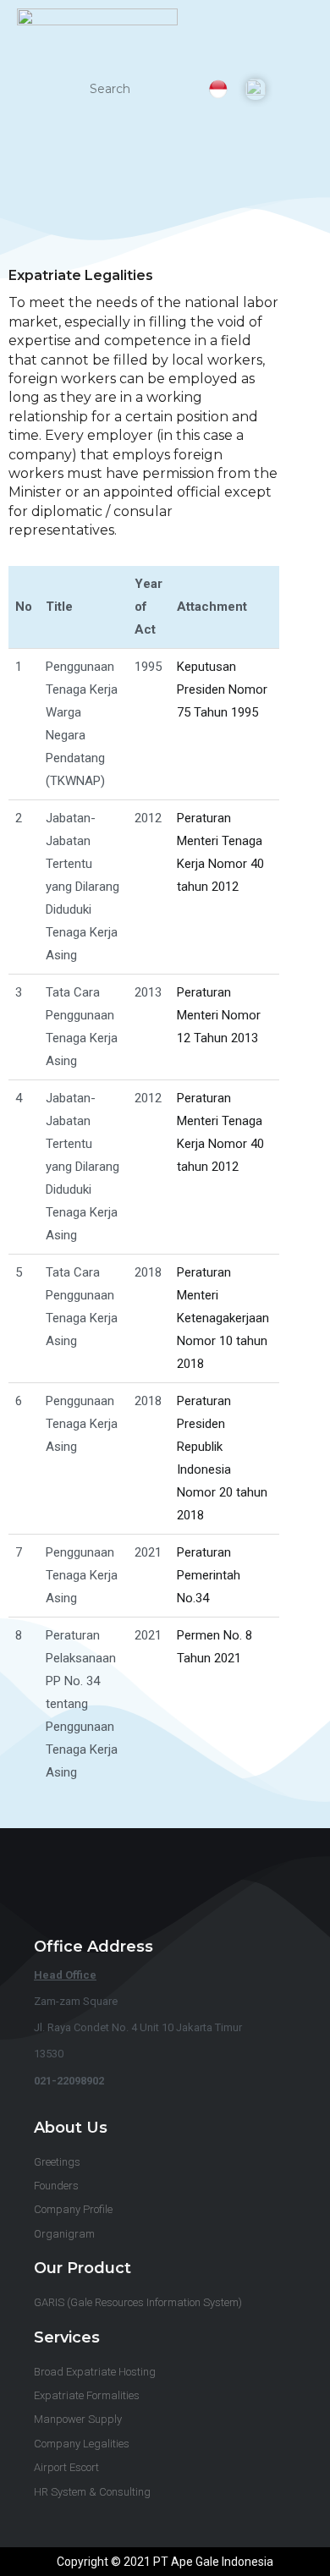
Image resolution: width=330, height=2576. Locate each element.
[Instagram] (195, 1888)
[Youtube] (165, 1888)
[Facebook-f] (104, 1888)
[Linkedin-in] (135, 1888)
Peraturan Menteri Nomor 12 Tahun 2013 (219, 1015)
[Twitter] (226, 1888)
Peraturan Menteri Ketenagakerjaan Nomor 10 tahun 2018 (223, 1318)
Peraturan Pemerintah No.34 (209, 1575)
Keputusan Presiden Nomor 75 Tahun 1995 (222, 689)
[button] (298, 89)
